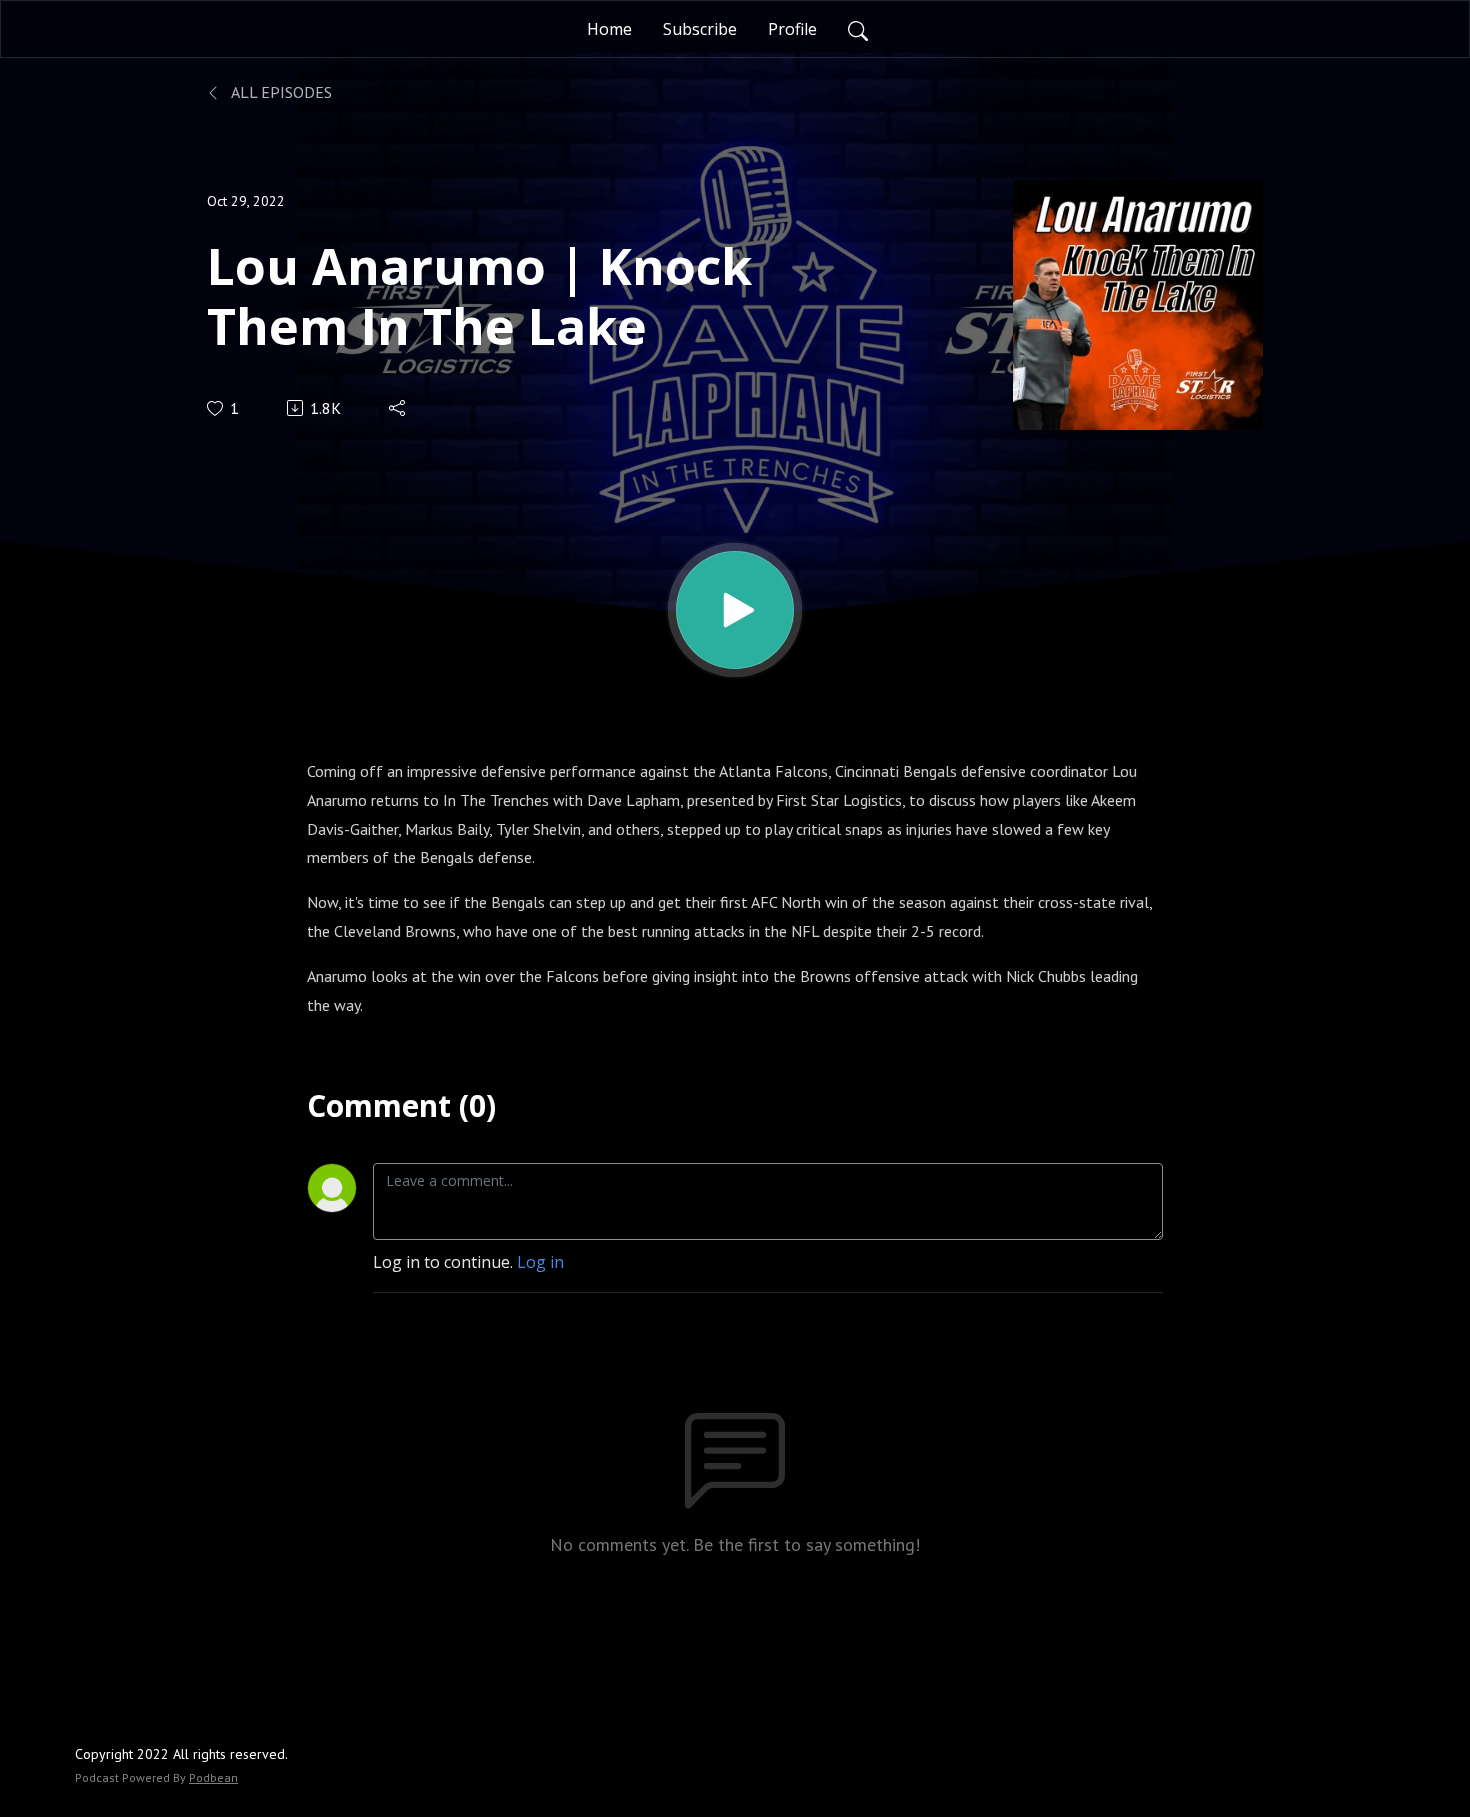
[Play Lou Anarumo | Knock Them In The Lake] (735, 610)
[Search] (858, 29)
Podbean (213, 1777)
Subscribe (700, 29)
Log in (540, 1262)
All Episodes (280, 92)
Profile (792, 29)
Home (609, 29)
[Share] (398, 408)
